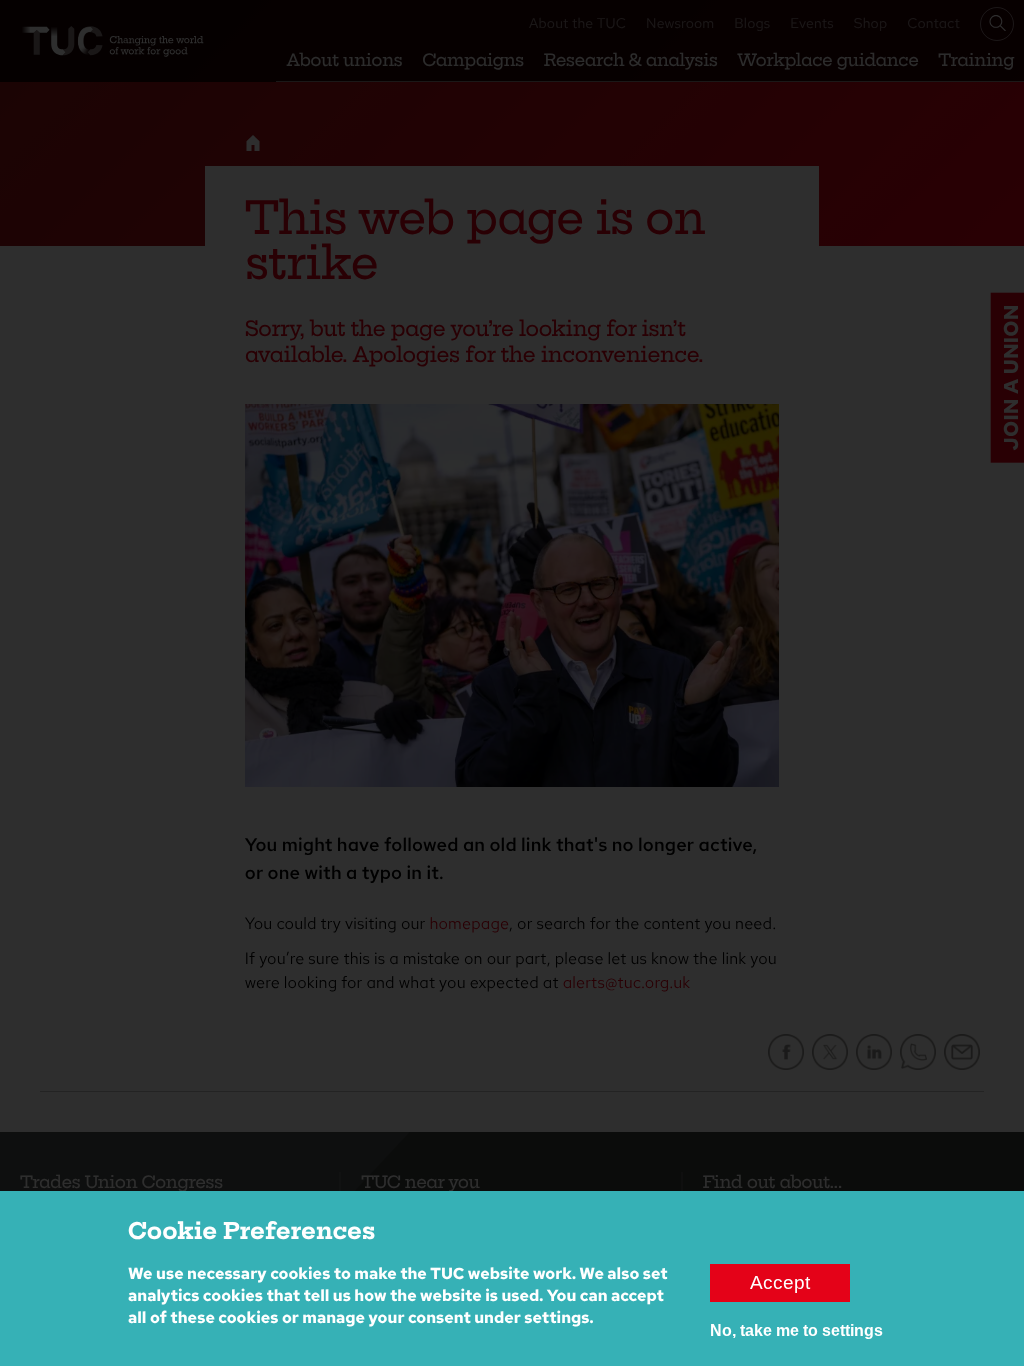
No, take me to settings (796, 1330)
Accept (780, 1282)
